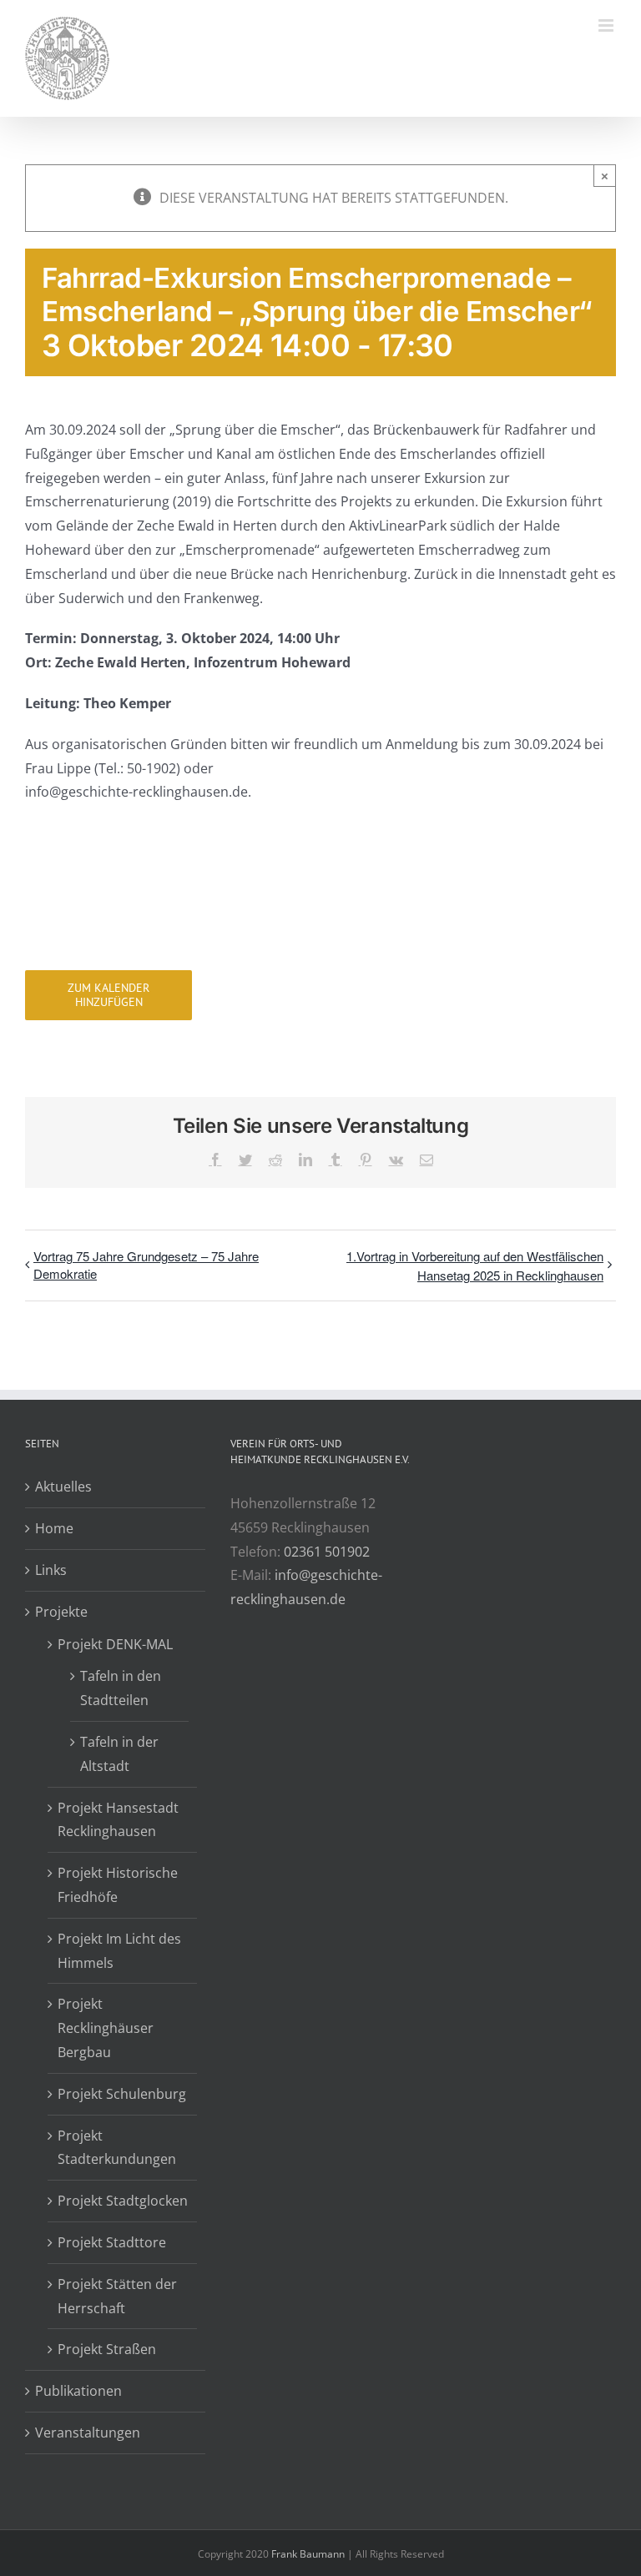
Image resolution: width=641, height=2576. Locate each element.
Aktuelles (63, 1487)
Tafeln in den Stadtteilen (121, 1688)
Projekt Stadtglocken (123, 2201)
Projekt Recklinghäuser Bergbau (106, 2028)
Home (54, 1528)
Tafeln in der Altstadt (119, 1754)
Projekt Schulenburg (122, 2094)
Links (51, 1570)
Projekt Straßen (107, 2349)
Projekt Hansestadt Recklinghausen (118, 1820)
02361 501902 (327, 1552)
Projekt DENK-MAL (115, 1644)
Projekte (61, 1612)
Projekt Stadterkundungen (117, 2148)
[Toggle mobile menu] (607, 25)
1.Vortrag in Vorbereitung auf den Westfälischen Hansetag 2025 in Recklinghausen (475, 1265)
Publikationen (78, 2391)
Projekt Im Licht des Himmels (119, 1951)
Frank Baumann (308, 2554)
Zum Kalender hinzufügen (109, 995)
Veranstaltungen (88, 2433)
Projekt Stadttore (112, 2242)
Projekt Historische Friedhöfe (118, 1885)
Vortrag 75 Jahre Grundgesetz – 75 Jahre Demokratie (146, 1265)
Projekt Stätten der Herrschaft (117, 2296)
